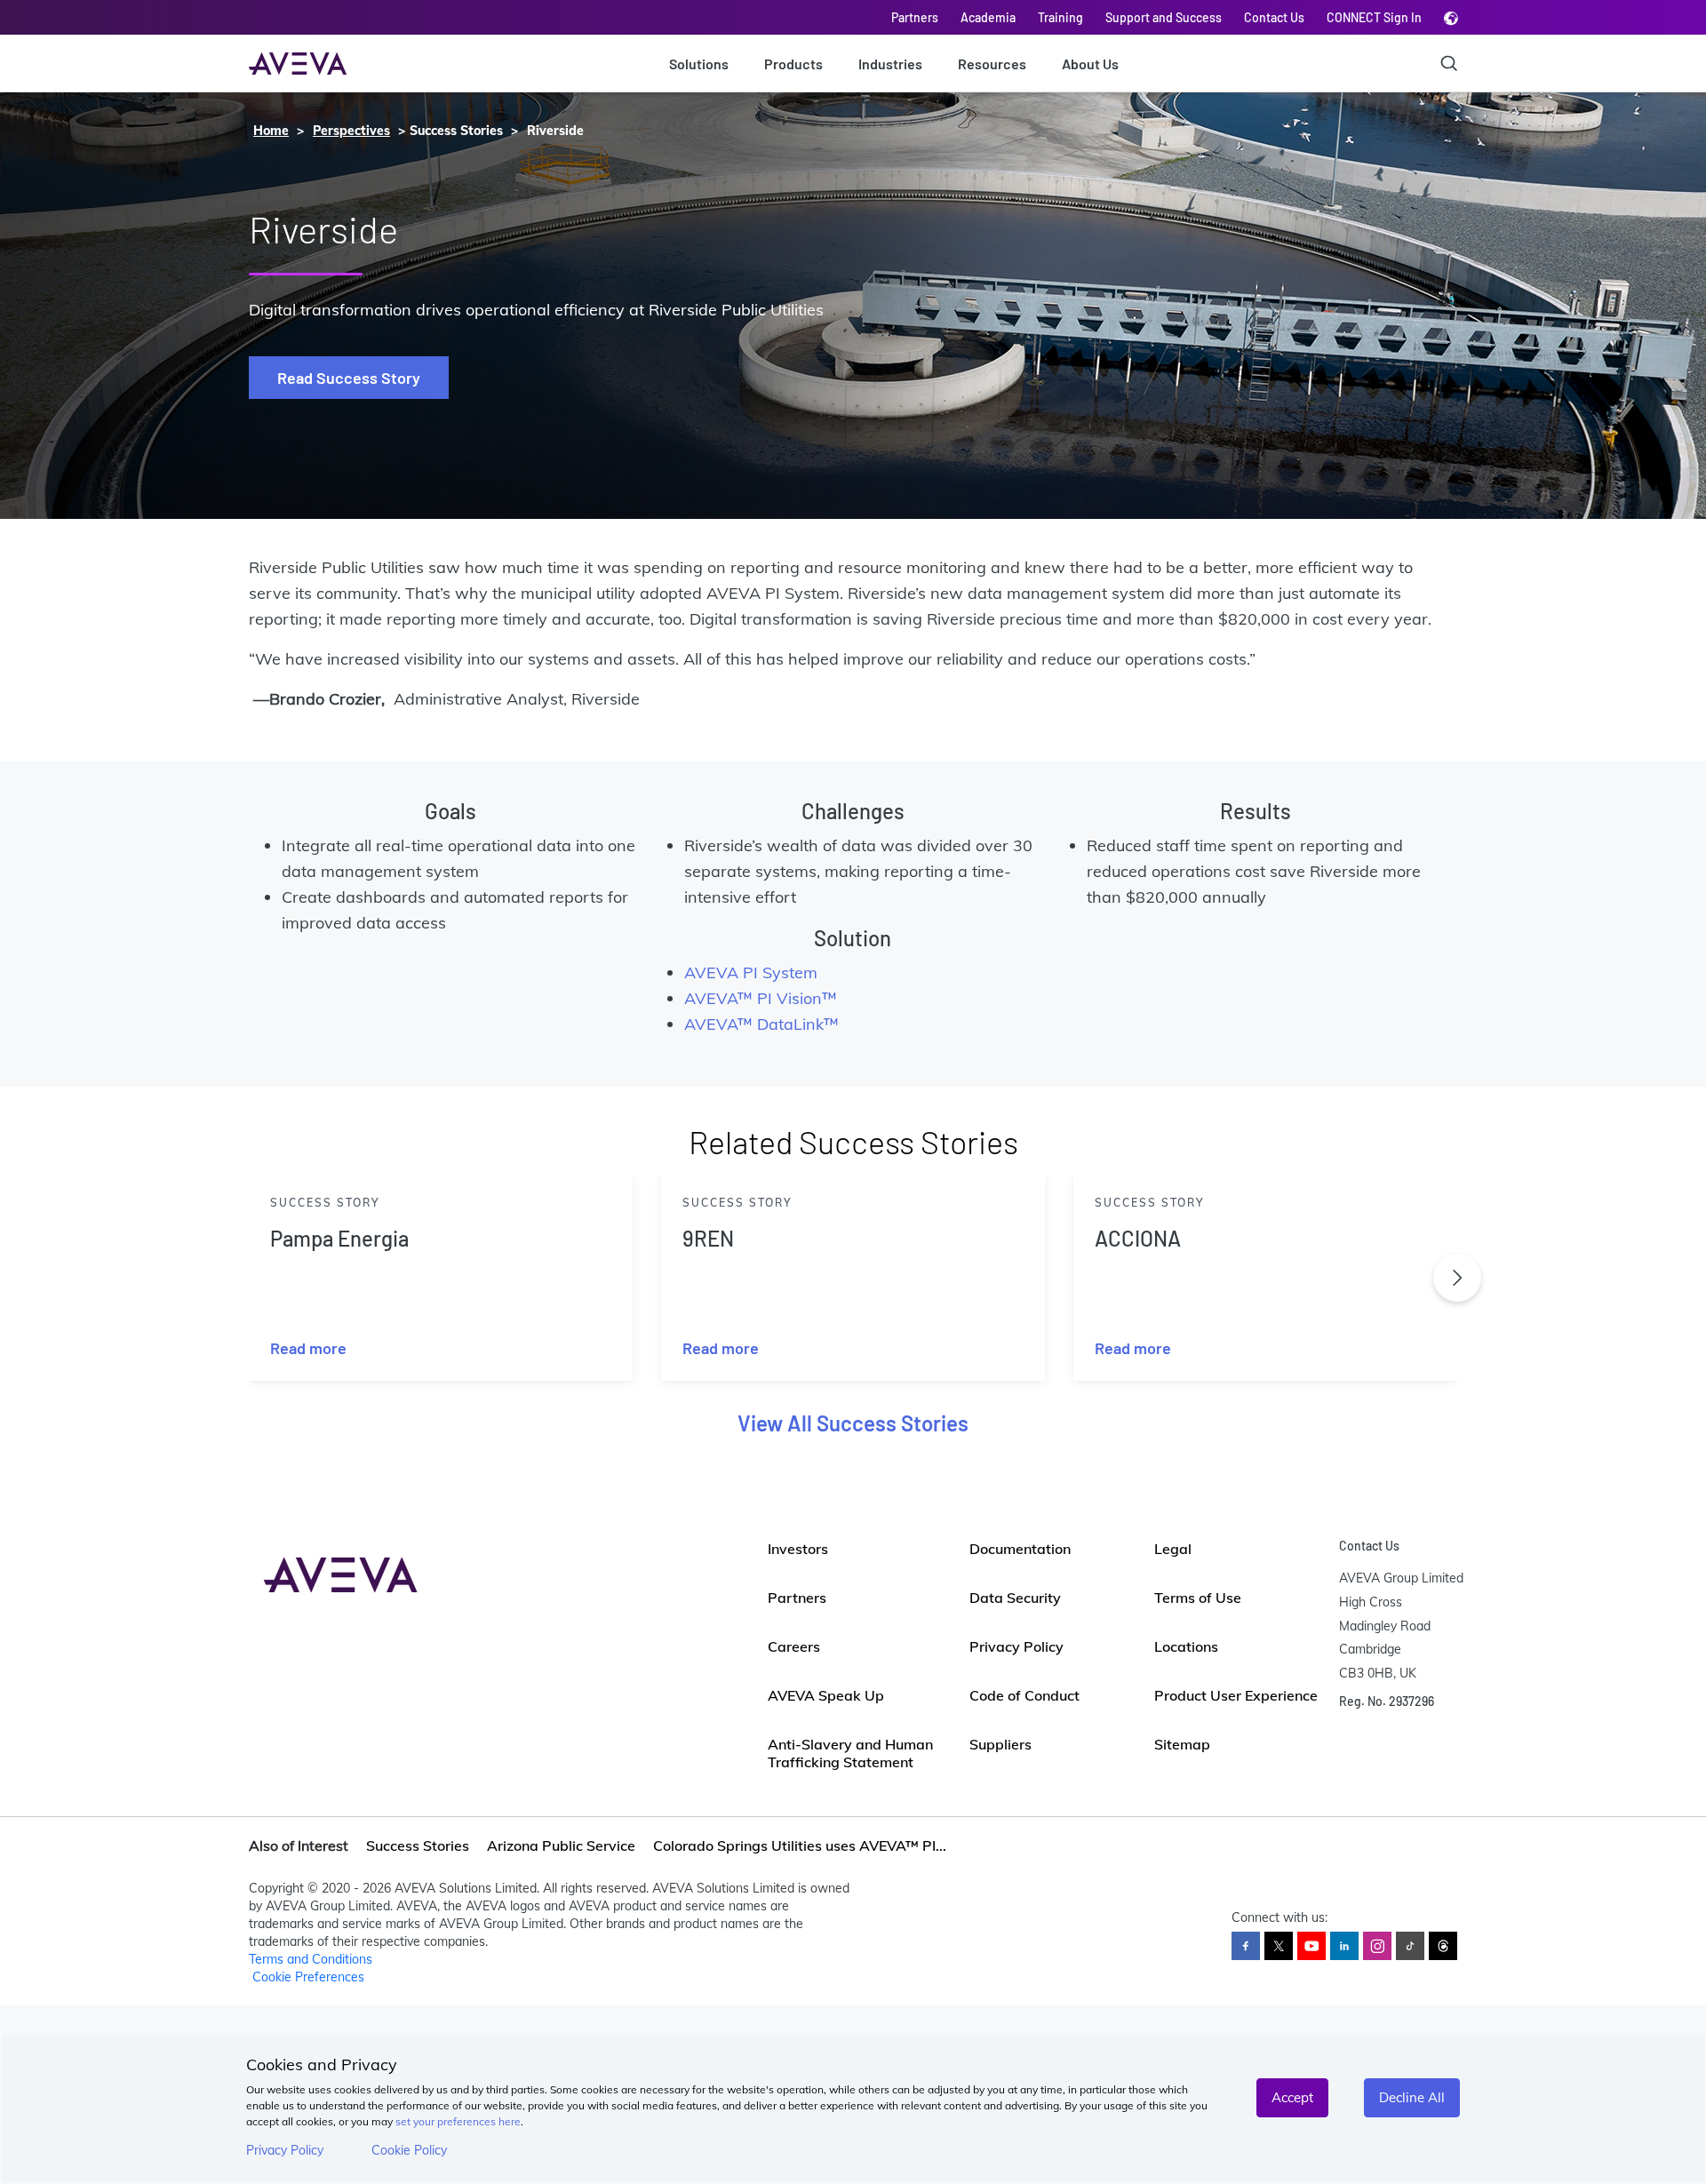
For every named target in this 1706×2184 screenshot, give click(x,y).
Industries (890, 64)
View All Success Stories (853, 1423)
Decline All (1412, 2097)
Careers (794, 1646)
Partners (915, 17)
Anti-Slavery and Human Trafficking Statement (850, 1753)
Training (1060, 17)
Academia (988, 17)
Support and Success (1164, 17)
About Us (1090, 64)
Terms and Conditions (311, 1959)
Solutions (699, 64)
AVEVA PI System (753, 972)
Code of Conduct (1024, 1695)
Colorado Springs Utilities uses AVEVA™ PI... (800, 1845)
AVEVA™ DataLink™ (761, 1024)
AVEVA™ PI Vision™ (761, 998)
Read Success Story (349, 378)
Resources (992, 64)
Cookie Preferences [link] (308, 1977)
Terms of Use (1198, 1598)
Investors (798, 1549)
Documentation (1020, 1549)
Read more (308, 1348)
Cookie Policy (409, 2150)
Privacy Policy (285, 2150)
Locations (1186, 1646)
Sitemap (1182, 1744)
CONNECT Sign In (1374, 17)
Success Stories (418, 1845)
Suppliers (1000, 1744)
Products (793, 64)
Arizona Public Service (561, 1845)
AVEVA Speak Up (826, 1695)
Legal (1173, 1549)
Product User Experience (1236, 1695)
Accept (1292, 2097)
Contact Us (1274, 17)
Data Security (1015, 1598)
